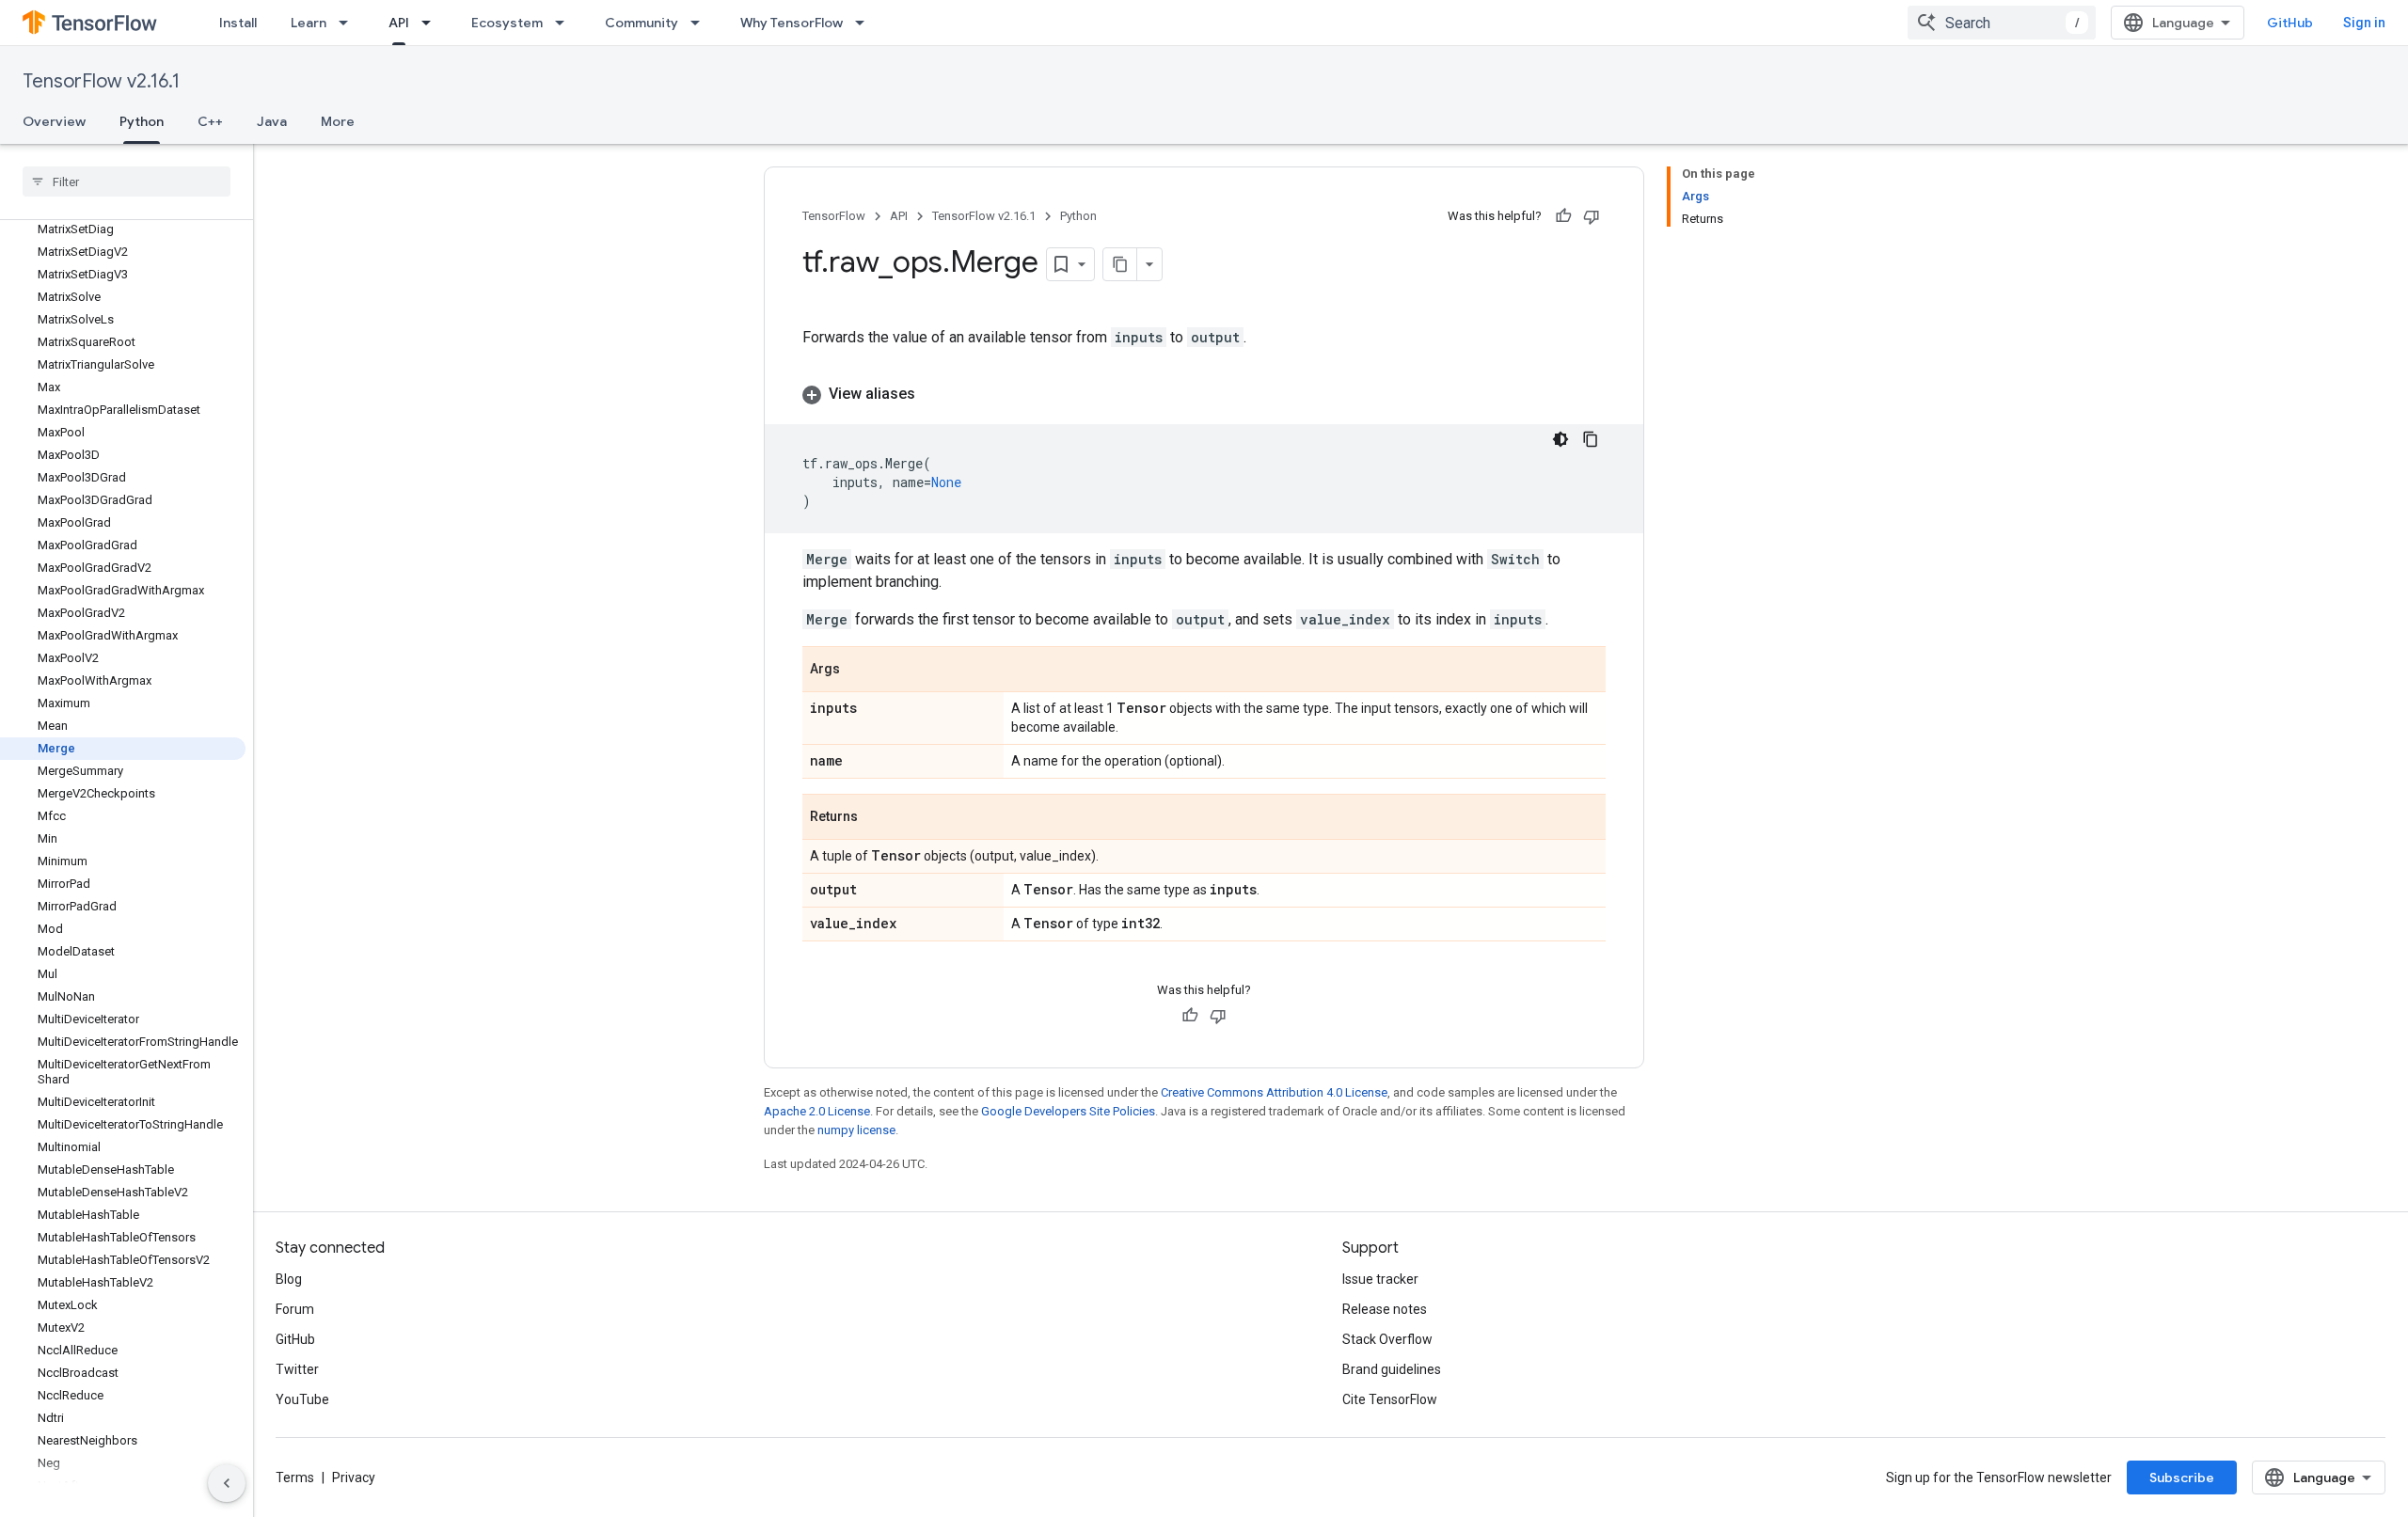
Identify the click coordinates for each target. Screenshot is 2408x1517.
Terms (295, 1477)
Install (238, 23)
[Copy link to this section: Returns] (877, 818)
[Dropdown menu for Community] (701, 23)
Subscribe (2182, 1477)
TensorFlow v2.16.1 (101, 81)
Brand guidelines (1392, 1369)
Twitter (297, 1369)
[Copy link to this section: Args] (859, 671)
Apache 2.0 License (817, 1111)
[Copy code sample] (1591, 439)
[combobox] (2002, 23)
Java (272, 121)
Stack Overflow (1387, 1339)
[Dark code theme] (1560, 439)
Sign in (2364, 23)
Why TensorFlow (792, 23)
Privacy (354, 1477)
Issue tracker (1380, 1279)
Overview (54, 121)
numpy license (856, 1130)
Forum (295, 1309)
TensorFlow (834, 216)
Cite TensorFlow (1390, 1399)
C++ (210, 121)
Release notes (1385, 1309)
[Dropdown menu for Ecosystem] (565, 23)
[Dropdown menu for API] (432, 23)
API (399, 23)
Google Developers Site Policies (1068, 1111)
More (338, 121)
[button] (1204, 394)
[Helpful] (1563, 216)
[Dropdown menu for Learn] (349, 23)
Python (142, 121)
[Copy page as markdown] (1120, 264)
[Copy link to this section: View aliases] (934, 394)
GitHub (2290, 23)
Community (642, 23)
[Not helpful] (1592, 216)
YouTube (302, 1399)
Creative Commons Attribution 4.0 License (1274, 1092)
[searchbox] (127, 182)
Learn (309, 23)
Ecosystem (507, 23)
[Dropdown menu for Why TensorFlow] (865, 23)
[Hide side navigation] (227, 1483)
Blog (289, 1279)
